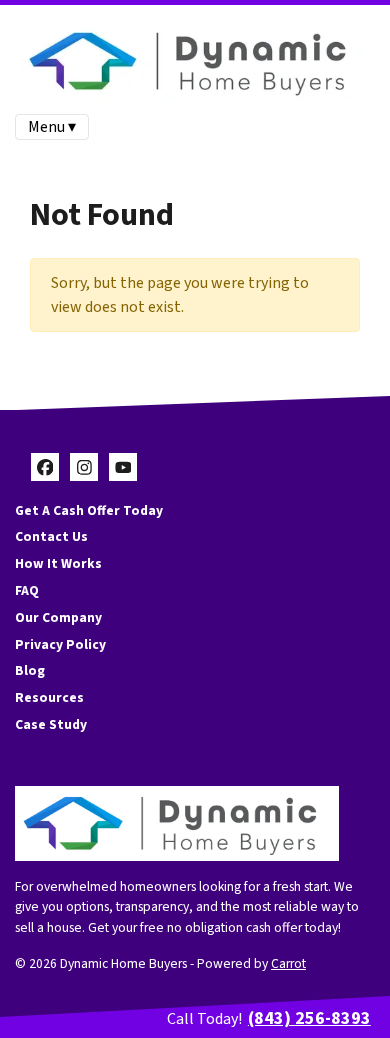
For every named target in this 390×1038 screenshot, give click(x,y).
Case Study (51, 724)
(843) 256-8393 (309, 1018)
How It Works (58, 563)
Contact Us (51, 536)
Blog (30, 670)
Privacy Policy (60, 644)
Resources (49, 697)
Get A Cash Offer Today (89, 510)
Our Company (58, 617)
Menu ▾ (52, 127)
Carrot (288, 963)
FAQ (27, 590)
